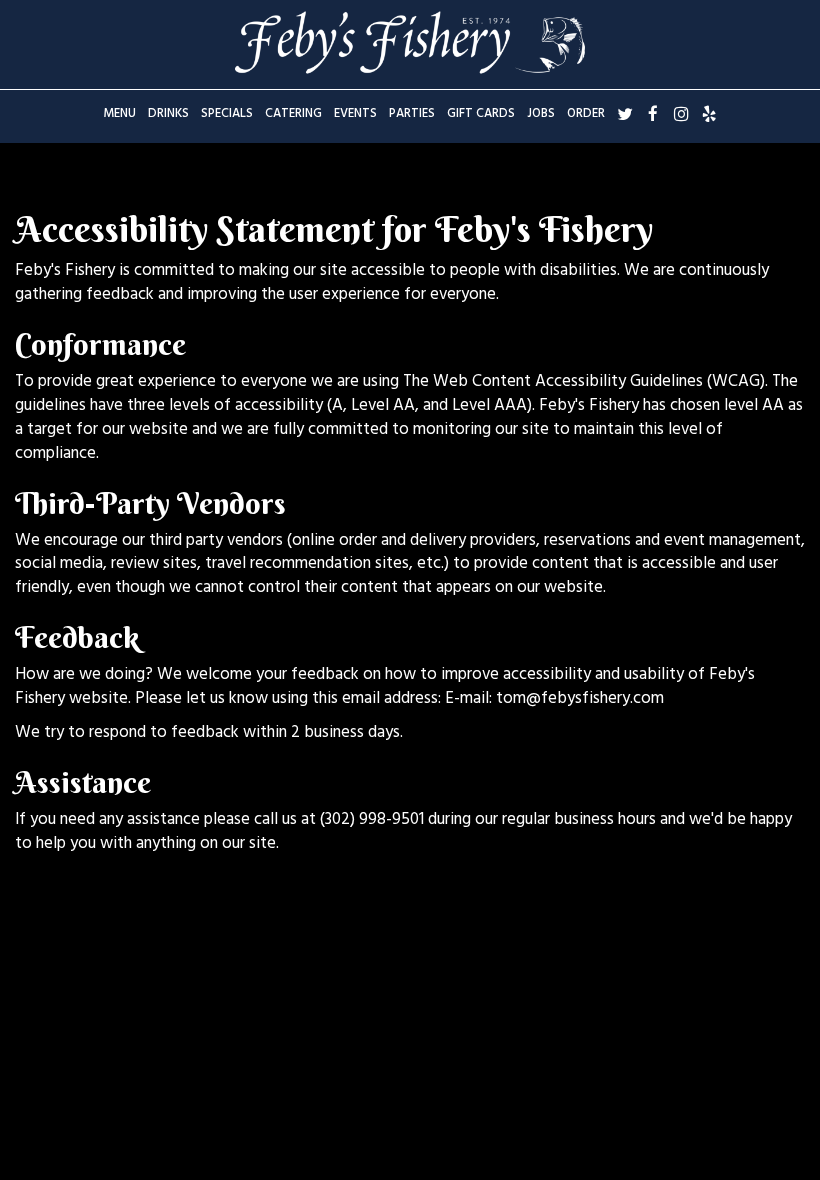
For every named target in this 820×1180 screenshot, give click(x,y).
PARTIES (412, 115)
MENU (119, 115)
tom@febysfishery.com (580, 700)
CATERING (293, 115)
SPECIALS (227, 115)
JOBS (541, 115)
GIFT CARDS (481, 115)
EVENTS (355, 115)
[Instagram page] (681, 114)
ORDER (586, 115)
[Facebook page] (653, 114)
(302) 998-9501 (372, 821)
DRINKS (168, 115)
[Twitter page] (625, 114)
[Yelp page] (709, 114)
